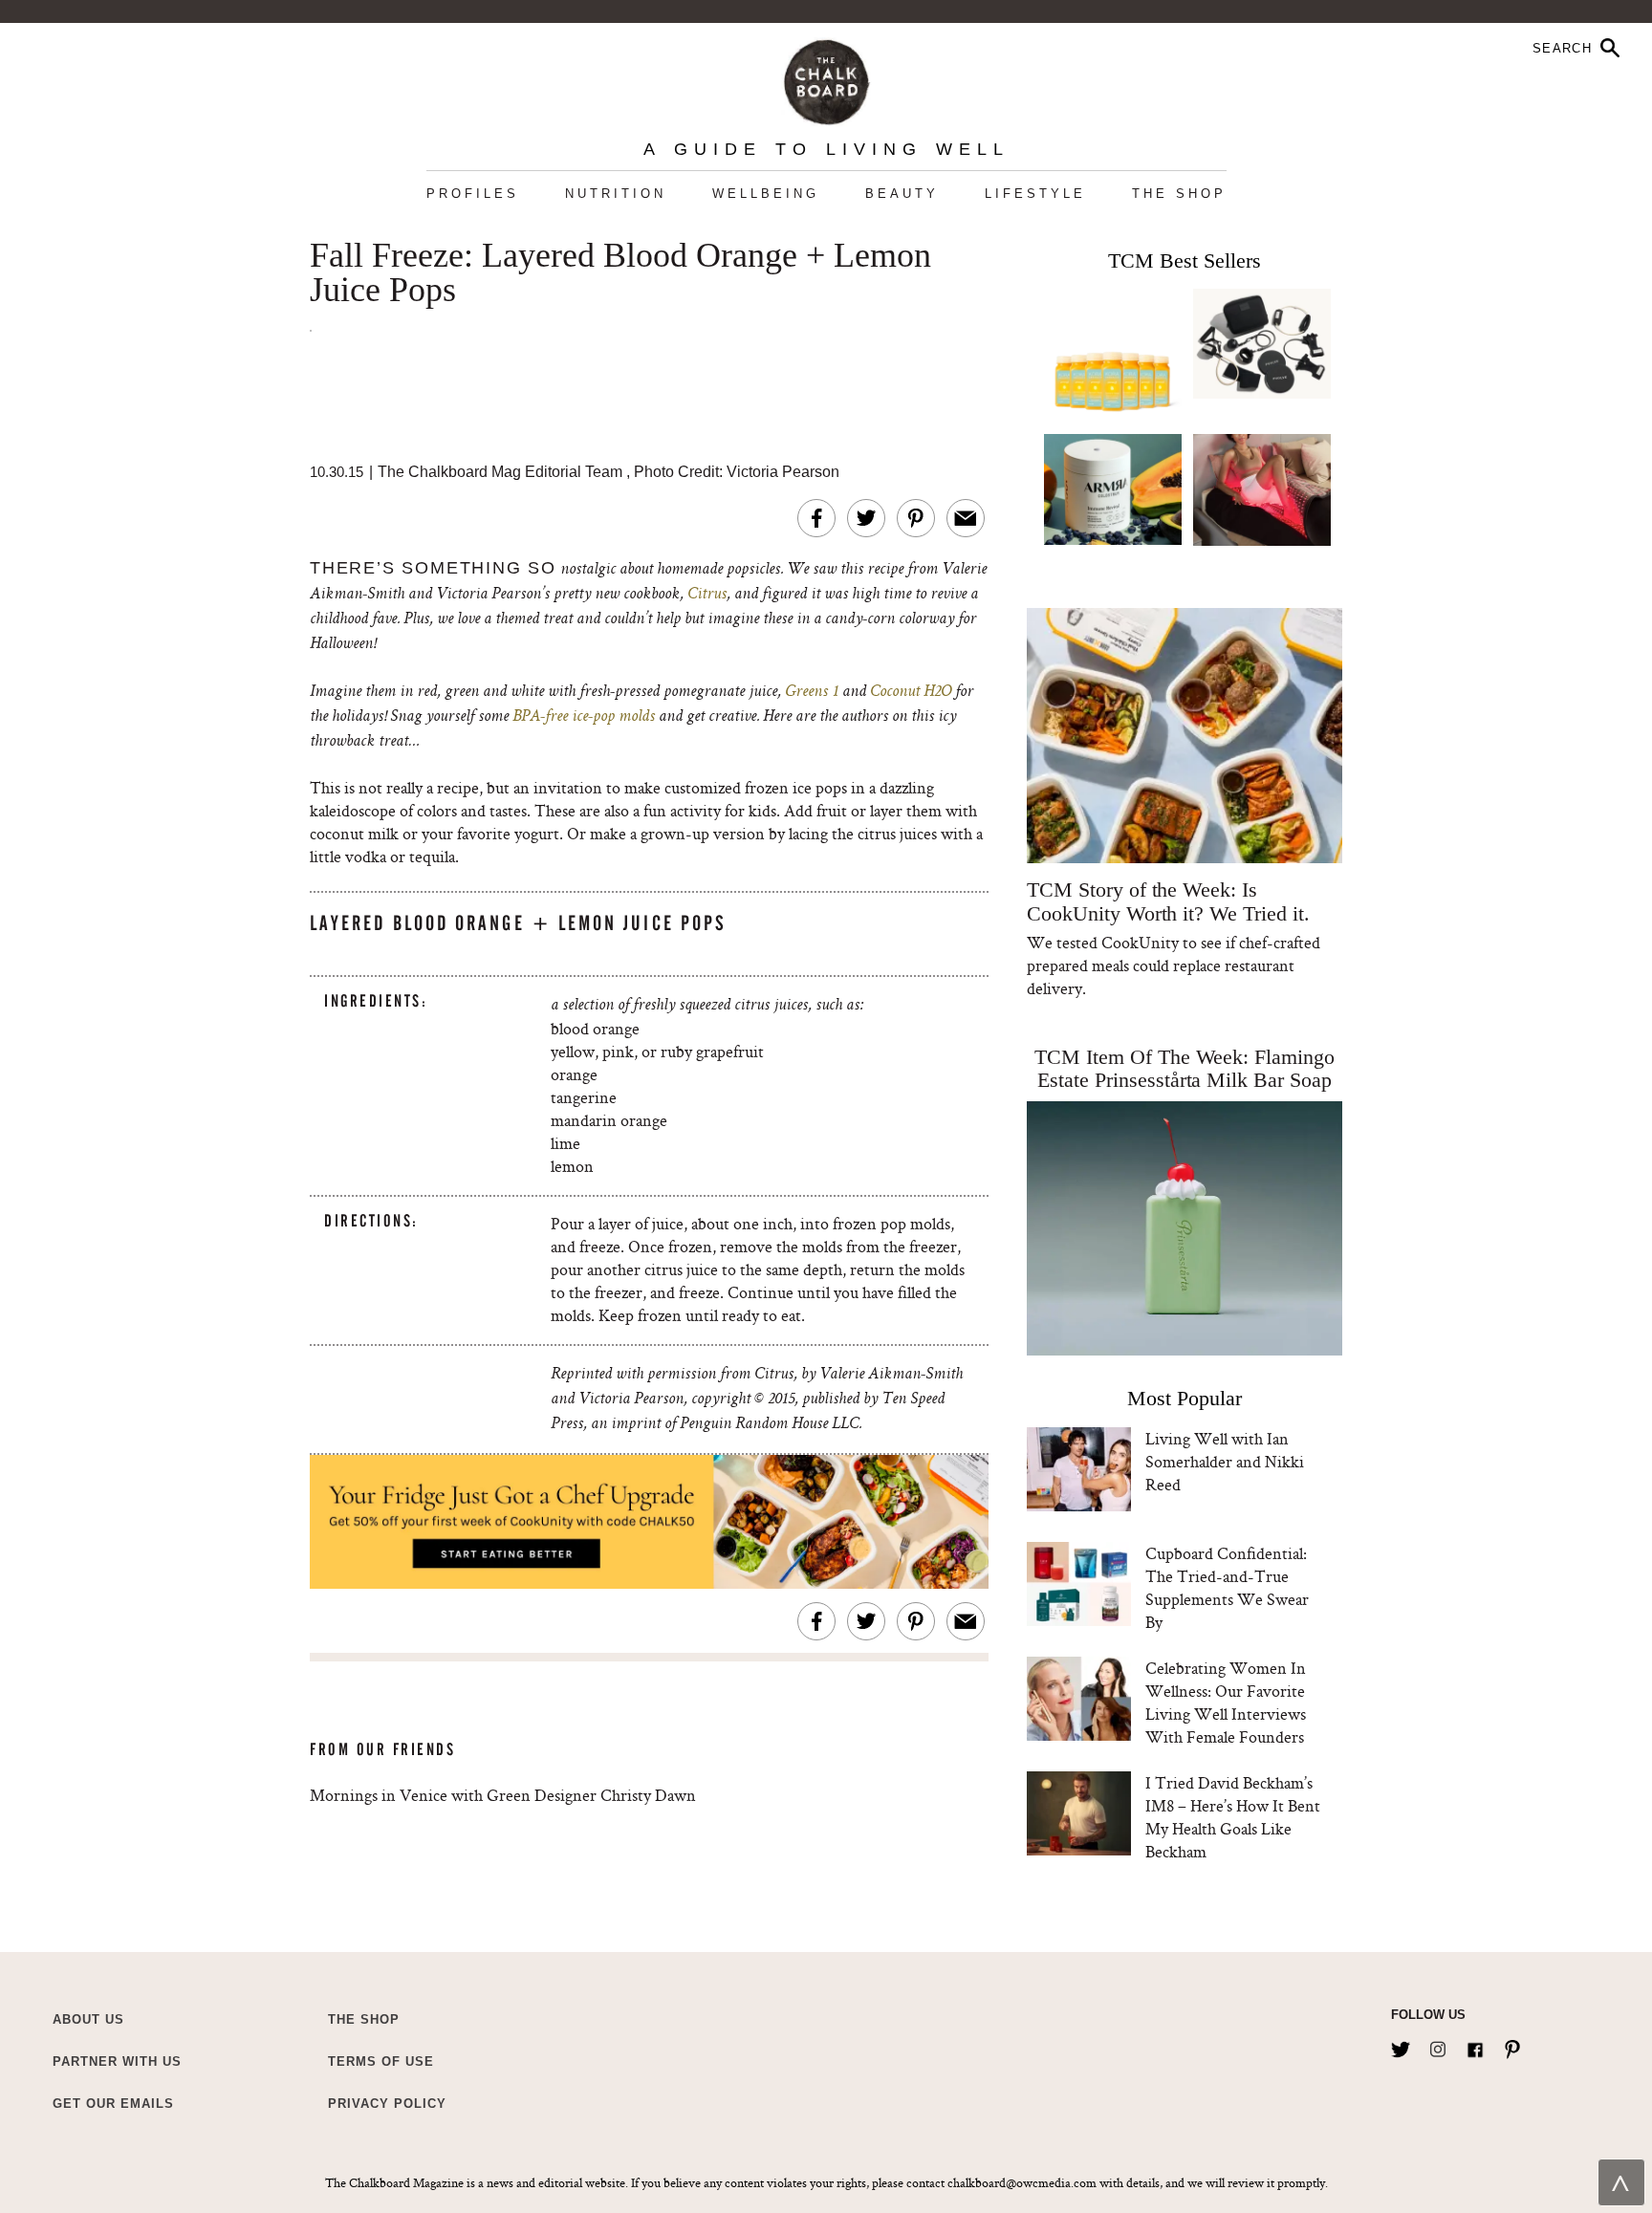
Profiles (473, 194)
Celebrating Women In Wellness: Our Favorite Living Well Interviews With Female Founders (1226, 1702)
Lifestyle (1035, 194)
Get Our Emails (113, 2104)
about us (88, 2019)
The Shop (1179, 194)
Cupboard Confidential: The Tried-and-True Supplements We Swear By (1227, 1587)
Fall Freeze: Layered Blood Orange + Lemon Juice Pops (620, 273)
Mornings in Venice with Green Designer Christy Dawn (503, 1795)
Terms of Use (381, 2061)
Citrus (707, 595)
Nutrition (616, 194)
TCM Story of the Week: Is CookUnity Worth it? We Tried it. (1168, 901)
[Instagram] (1438, 2046)
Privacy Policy (387, 2104)
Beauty (902, 194)
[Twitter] (1401, 2046)
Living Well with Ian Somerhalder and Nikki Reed (1225, 1461)
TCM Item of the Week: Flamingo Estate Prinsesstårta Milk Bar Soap (1185, 1068)
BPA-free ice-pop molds (584, 717)
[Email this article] (966, 518)
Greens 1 (812, 692)
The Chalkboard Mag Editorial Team (502, 472)
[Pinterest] (1512, 2046)
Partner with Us (117, 2061)
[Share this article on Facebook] (816, 518)
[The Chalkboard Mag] (826, 78)
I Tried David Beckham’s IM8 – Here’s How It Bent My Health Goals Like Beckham (1233, 1817)
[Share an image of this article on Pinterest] (916, 518)
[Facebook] (1475, 2046)
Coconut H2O (911, 692)
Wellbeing (766, 194)
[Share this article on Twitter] (866, 518)
